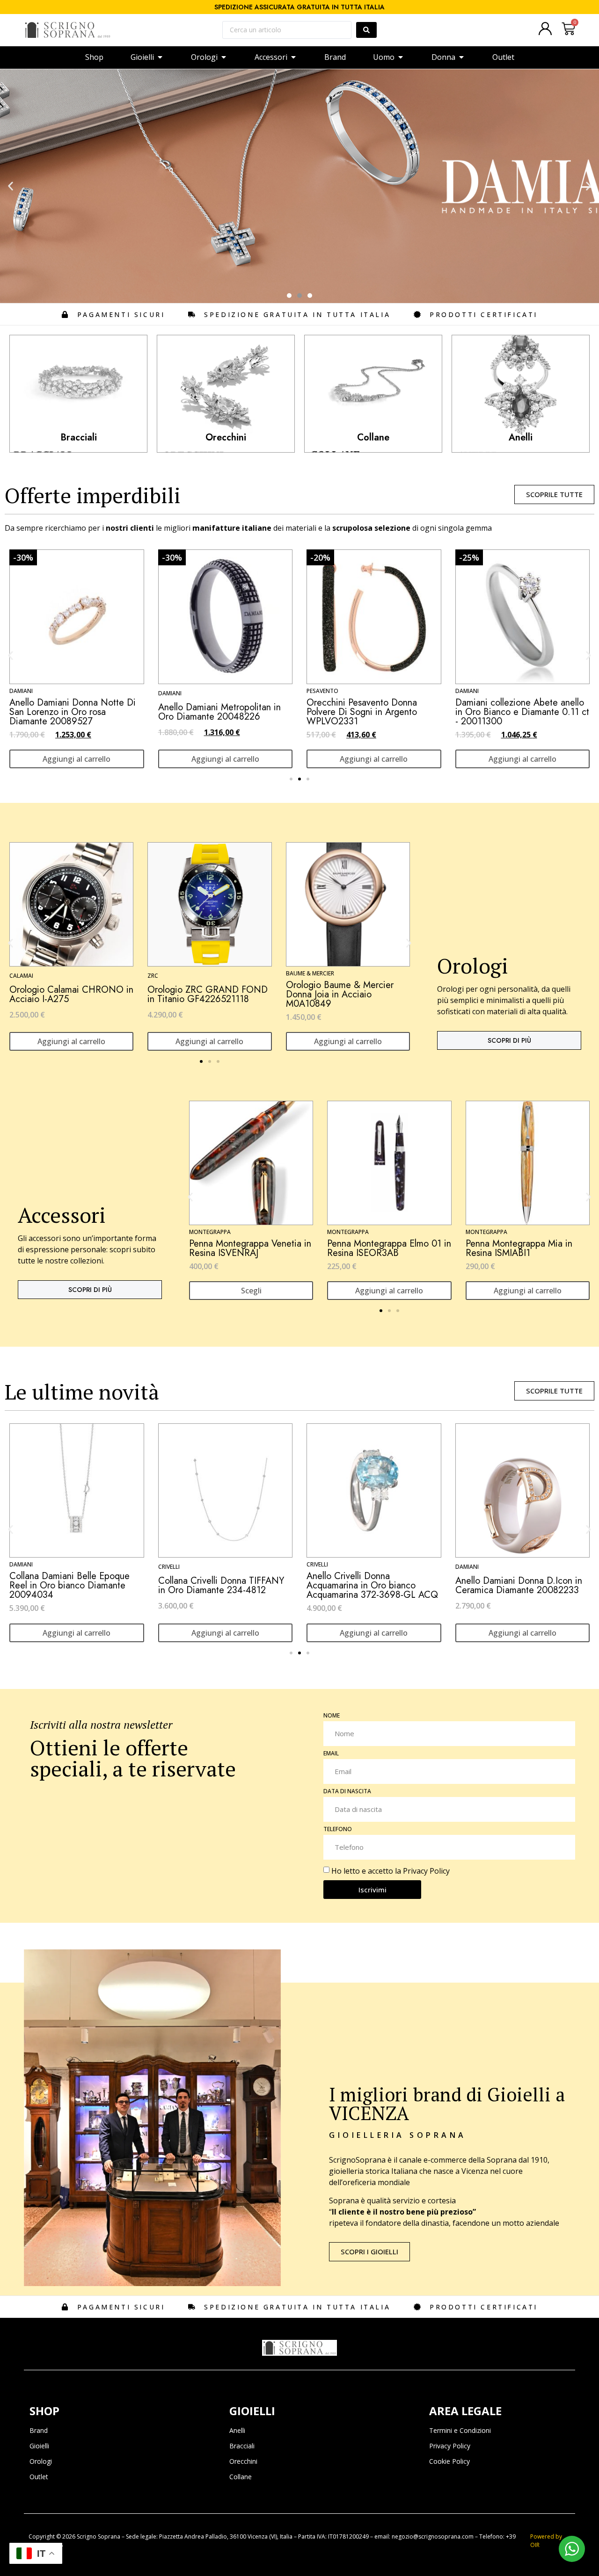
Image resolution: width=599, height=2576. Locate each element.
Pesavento (25, 691)
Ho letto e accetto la (391, 1871)
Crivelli (38, 1564)
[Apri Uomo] (401, 57)
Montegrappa (212, 1232)
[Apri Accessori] (293, 57)
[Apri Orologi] (224, 57)
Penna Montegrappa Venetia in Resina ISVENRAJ (252, 1248)
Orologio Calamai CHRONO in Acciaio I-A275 (71, 994)
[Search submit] (366, 30)
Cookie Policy (449, 2461)
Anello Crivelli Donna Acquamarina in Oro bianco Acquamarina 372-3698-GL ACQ (93, 1585)
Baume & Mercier (310, 973)
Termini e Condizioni (460, 2430)
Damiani (170, 691)
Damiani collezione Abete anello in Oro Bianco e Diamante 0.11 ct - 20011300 (225, 712)
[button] (11, 186)
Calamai (21, 976)
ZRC (153, 976)
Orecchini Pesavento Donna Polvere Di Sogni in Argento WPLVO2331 (65, 712)
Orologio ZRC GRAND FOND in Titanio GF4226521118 (208, 994)
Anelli (237, 2430)
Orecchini (243, 2461)
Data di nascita (347, 1792)
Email (331, 1754)
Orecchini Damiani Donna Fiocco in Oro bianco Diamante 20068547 (521, 712)
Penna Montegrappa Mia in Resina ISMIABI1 (521, 1248)
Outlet (39, 2477)
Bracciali (242, 2446)
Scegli (254, 1291)
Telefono (338, 1830)
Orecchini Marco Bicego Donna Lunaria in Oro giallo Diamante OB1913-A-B (387, 1585)
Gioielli (39, 2446)
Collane (241, 2477)
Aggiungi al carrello (77, 759)
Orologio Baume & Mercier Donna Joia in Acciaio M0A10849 (340, 994)
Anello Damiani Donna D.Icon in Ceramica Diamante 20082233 (239, 1585)
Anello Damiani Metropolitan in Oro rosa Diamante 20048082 (368, 712)
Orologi (41, 2461)
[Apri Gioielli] (160, 57)
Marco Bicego (345, 1564)
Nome (332, 1716)
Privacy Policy (426, 1871)
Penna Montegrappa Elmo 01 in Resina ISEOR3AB (391, 1248)
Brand (39, 2430)
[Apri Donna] (461, 57)
